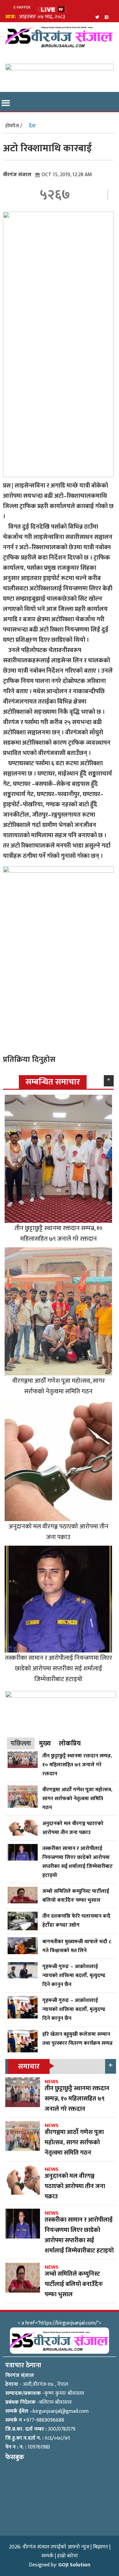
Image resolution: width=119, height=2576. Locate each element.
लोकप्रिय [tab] (70, 1743)
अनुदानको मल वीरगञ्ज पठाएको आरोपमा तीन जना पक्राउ (59, 1532)
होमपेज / (14, 126)
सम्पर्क (47, 2556)
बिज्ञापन (100, 2547)
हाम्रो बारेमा (67, 2556)
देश (32, 126)
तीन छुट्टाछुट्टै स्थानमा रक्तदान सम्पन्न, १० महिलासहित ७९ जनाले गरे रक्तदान (59, 1233)
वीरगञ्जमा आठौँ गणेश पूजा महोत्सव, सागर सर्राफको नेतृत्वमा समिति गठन (59, 1386)
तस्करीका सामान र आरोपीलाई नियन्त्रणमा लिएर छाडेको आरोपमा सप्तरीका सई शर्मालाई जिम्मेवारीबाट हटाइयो (59, 1668)
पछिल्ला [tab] (21, 1743)
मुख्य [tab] (45, 1743)
